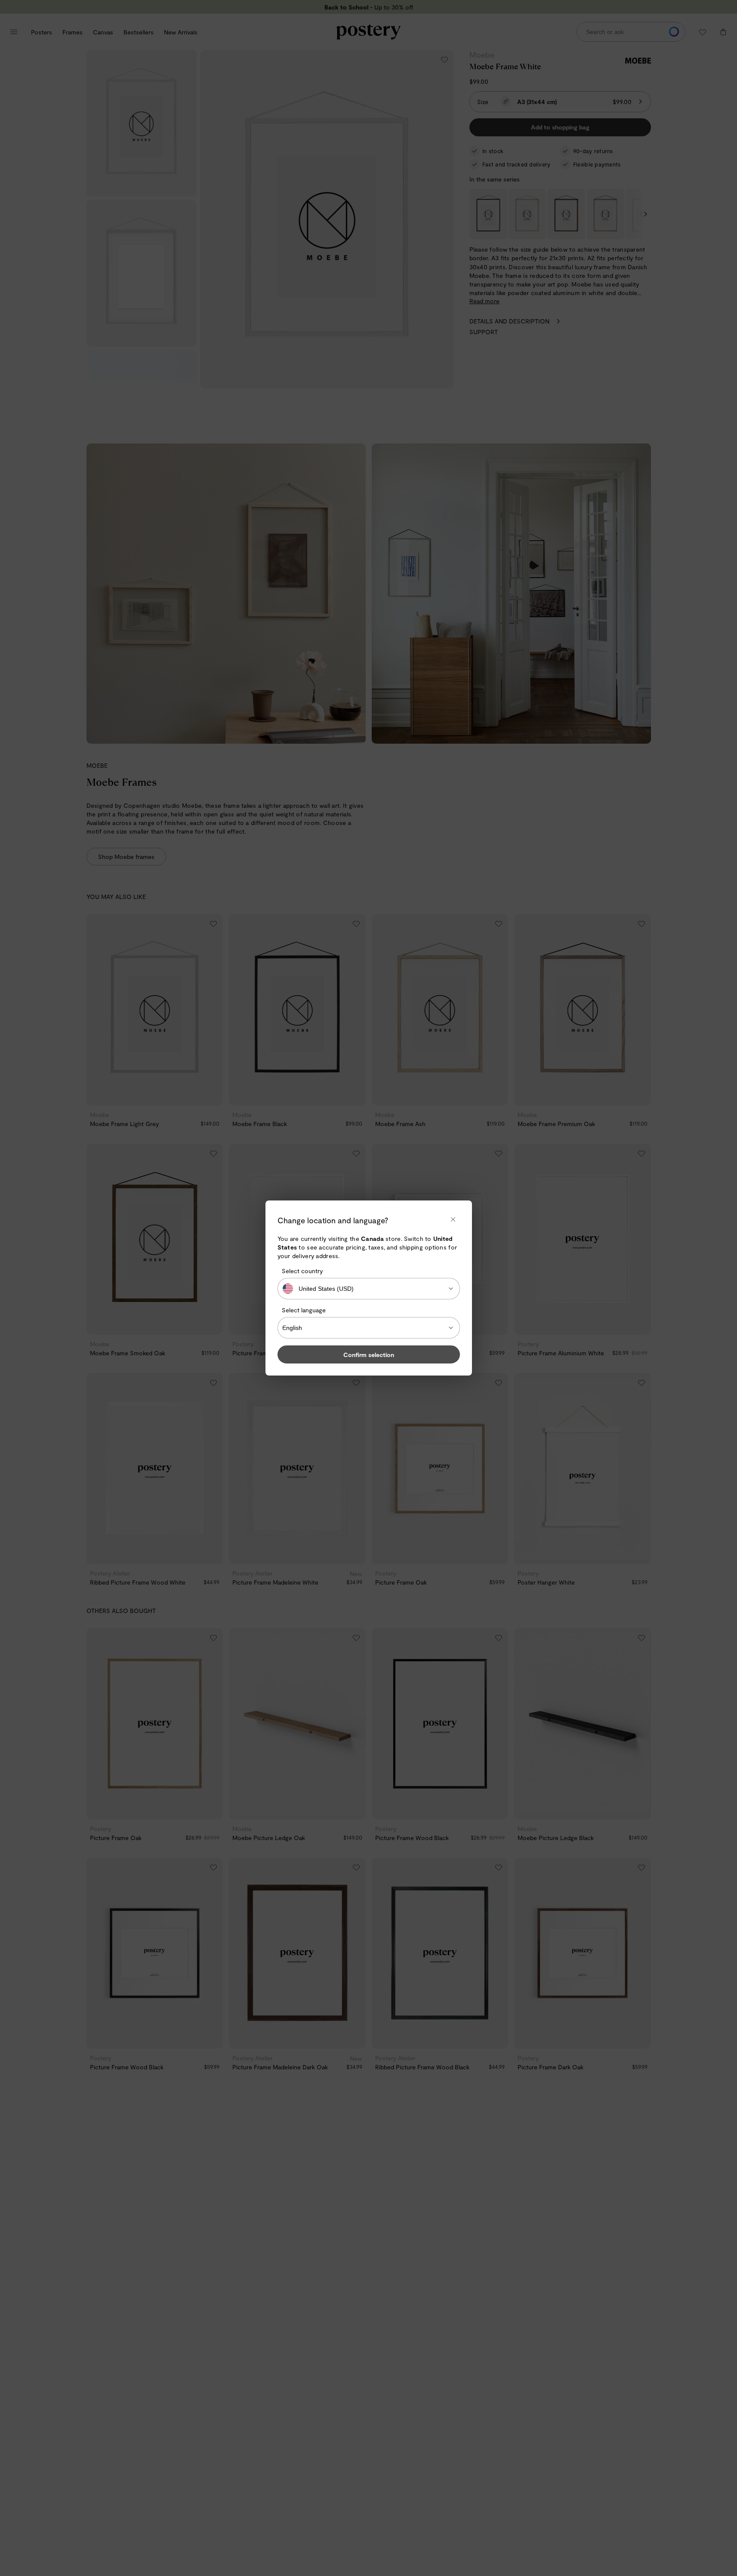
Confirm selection (369, 1355)
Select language (304, 1310)
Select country (302, 1271)
